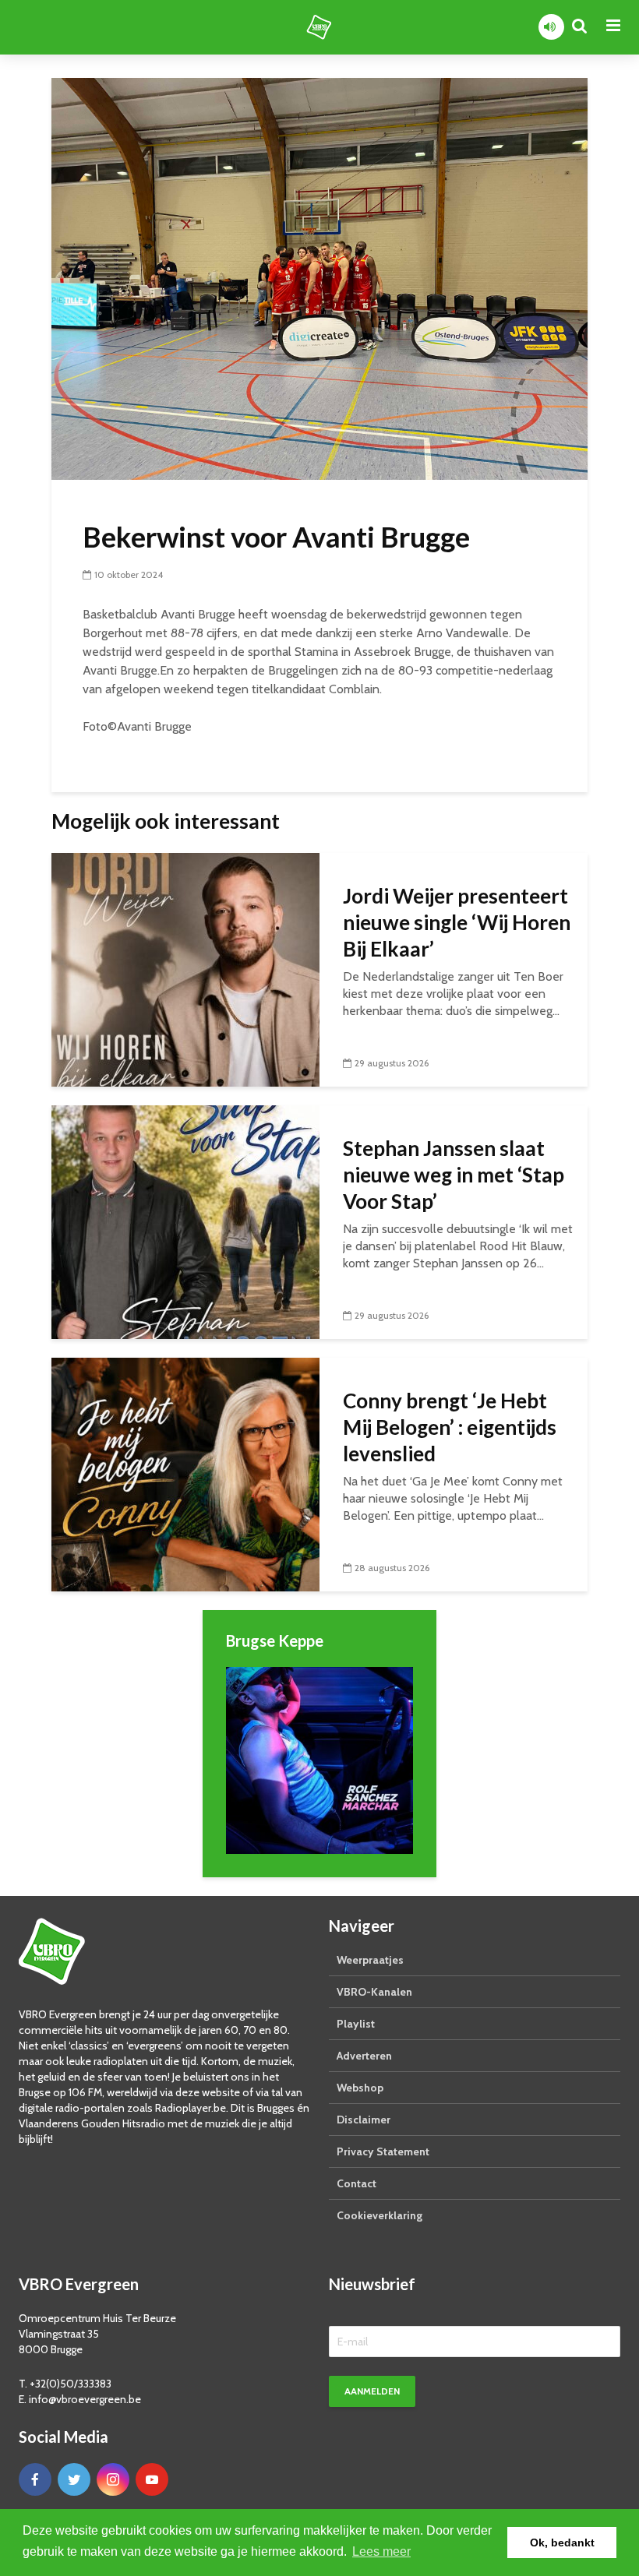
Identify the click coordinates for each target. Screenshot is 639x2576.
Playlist (356, 2024)
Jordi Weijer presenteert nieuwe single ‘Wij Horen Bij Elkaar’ (457, 922)
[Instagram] (113, 2479)
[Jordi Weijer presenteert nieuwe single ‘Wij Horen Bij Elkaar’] (185, 969)
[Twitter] (74, 2479)
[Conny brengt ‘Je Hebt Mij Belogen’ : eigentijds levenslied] (185, 1473)
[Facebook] (35, 2479)
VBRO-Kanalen (374, 1992)
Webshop (360, 2088)
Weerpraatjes (370, 1960)
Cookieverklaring (380, 2215)
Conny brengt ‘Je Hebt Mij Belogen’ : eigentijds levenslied (450, 1427)
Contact (357, 2183)
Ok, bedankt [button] (562, 2543)
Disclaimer (364, 2120)
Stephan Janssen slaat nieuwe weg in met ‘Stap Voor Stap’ (454, 1175)
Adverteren (364, 2056)
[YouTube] (152, 2479)
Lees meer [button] (381, 2551)
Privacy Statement (383, 2151)
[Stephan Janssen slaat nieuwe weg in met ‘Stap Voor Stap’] (185, 1221)
